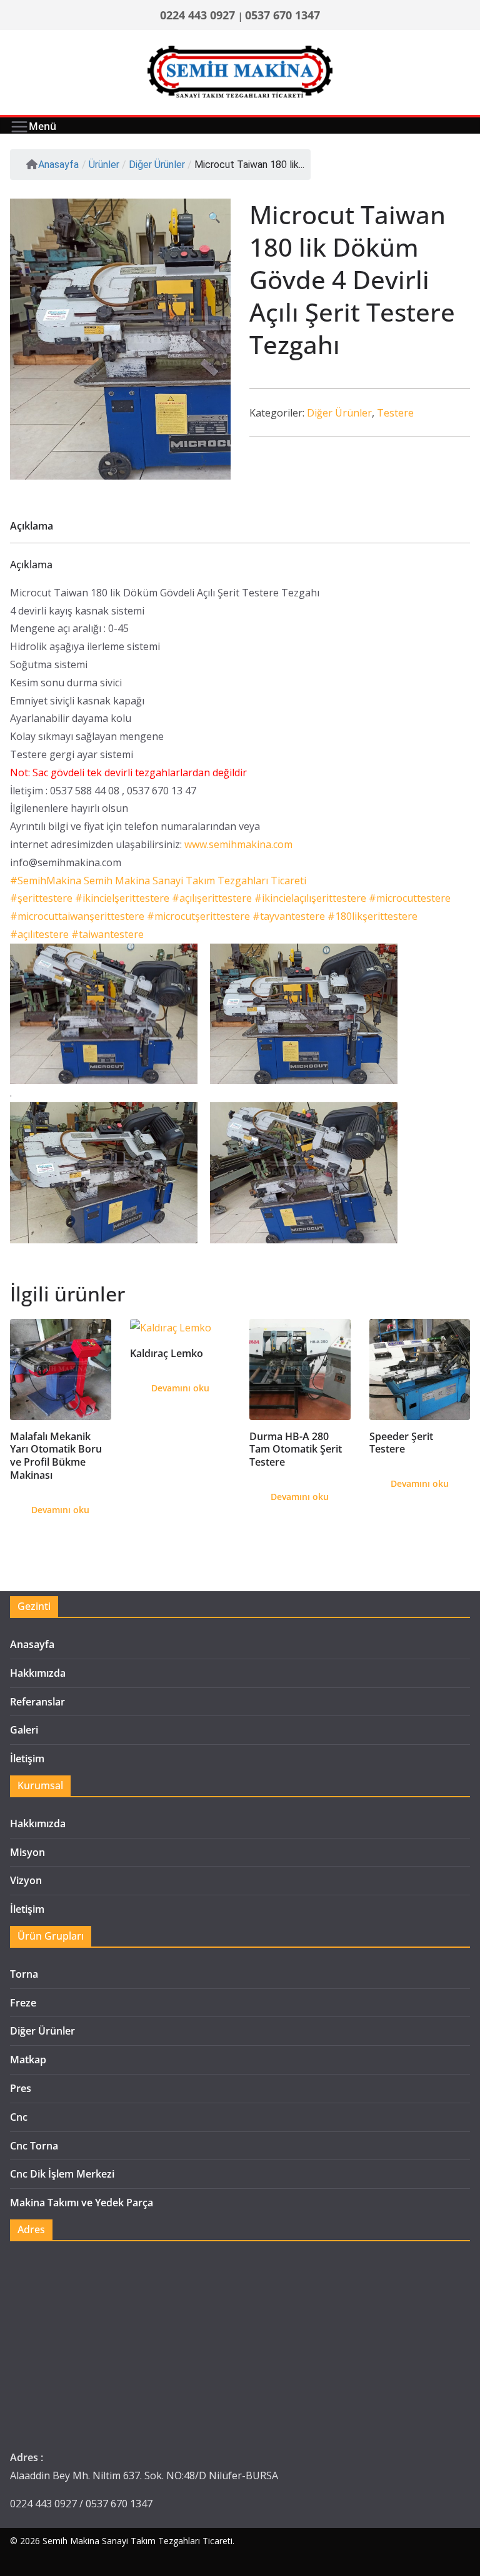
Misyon (27, 1852)
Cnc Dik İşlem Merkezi (62, 2174)
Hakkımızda (38, 1673)
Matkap (28, 2060)
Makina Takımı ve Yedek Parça (82, 2203)
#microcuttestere (410, 898)
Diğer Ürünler (339, 413)
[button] (214, 218)
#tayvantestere (289, 916)
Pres (21, 2088)
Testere (395, 413)
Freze (23, 2003)
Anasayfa (58, 165)
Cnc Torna (34, 2146)
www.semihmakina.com (238, 844)
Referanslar (37, 1702)
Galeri (24, 1730)
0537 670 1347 (282, 15)
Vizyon (26, 1880)
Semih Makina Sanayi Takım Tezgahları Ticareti (137, 2541)
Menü (42, 126)
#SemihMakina (46, 881)
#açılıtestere (39, 934)
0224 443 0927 (197, 15)
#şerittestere (41, 898)
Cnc (19, 2117)
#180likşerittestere (372, 916)
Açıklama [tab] (32, 526)
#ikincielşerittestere (122, 898)
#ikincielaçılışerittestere (310, 898)
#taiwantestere (107, 934)
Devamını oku (60, 1510)
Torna (24, 1974)
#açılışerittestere (212, 898)
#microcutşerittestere (198, 916)
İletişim (27, 1759)
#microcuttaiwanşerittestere (77, 916)
